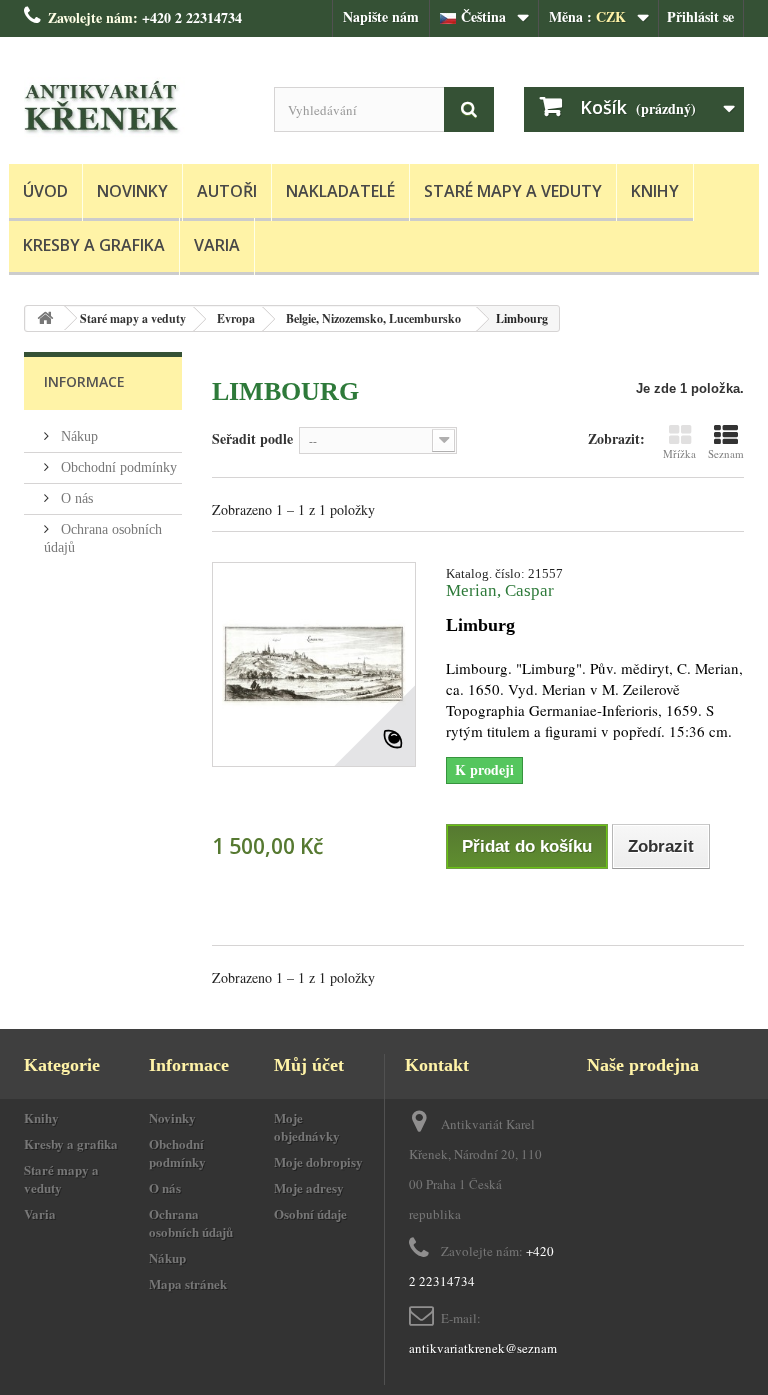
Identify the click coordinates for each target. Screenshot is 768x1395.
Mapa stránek (188, 1283)
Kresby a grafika (94, 245)
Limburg (480, 625)
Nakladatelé (340, 191)
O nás (75, 498)
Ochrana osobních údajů (191, 1222)
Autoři (227, 191)
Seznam (726, 453)
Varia (217, 245)
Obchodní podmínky (117, 467)
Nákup (77, 436)
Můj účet (309, 1065)
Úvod (45, 191)
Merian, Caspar (500, 590)
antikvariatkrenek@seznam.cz (490, 1348)
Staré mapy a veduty (513, 191)
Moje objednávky (307, 1126)
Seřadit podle (252, 438)
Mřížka (679, 453)
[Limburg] (314, 664)
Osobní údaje (310, 1213)
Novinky (132, 191)
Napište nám (381, 16)
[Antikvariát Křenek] (134, 108)
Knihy (655, 191)
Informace (84, 381)
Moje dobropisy (318, 1161)
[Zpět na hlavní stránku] (45, 318)
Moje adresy (309, 1187)
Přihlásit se (700, 16)
